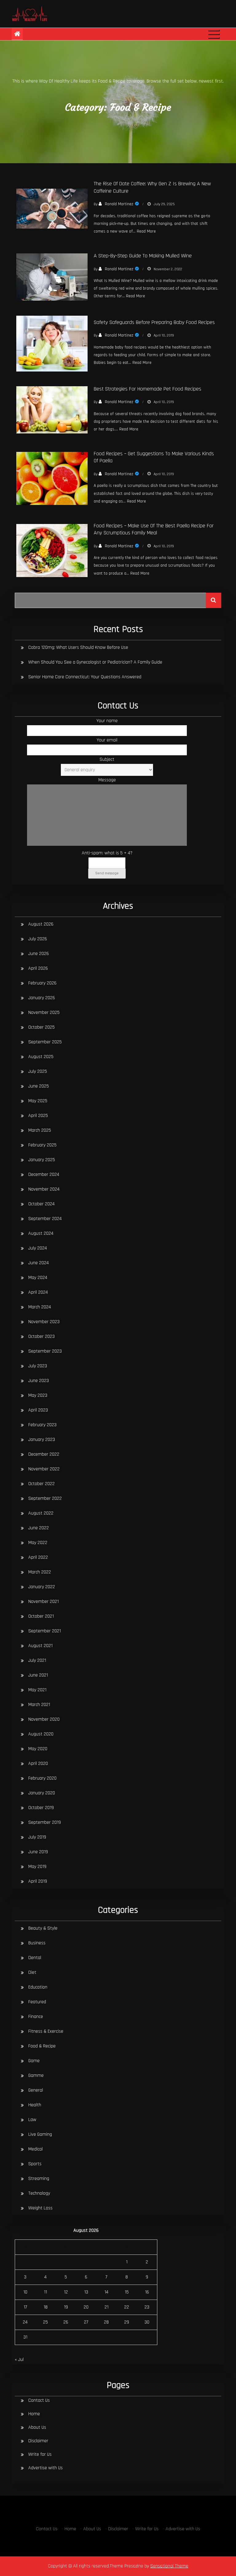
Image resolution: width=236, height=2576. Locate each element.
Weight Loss (40, 2208)
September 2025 (45, 1042)
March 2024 (40, 1307)
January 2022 (42, 1587)
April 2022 (38, 1557)
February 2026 (42, 983)
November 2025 (44, 1013)
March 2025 (40, 1130)
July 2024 (38, 1248)
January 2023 (42, 1440)
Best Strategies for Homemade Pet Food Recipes (147, 389)
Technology (39, 2193)
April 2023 (38, 1410)
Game (34, 2061)
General (36, 2090)
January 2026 (42, 998)
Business (37, 1943)
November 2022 (44, 1469)
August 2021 (40, 1646)
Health (35, 2105)
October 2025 (41, 1027)
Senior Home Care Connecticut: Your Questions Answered (85, 677)
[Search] (214, 600)
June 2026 (39, 954)
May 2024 (38, 1278)
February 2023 (42, 1425)
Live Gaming (40, 2134)
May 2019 (37, 1867)
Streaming (39, 2179)
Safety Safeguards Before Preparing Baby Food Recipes (154, 322)
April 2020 (38, 1764)
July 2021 (37, 1660)
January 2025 (42, 1160)
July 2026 (38, 939)
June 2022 (39, 1528)
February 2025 (42, 1145)
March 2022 (40, 1572)
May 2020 (38, 1749)
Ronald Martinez (119, 204)
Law (32, 2120)
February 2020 (42, 1778)
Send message (107, 873)
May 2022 (38, 1543)
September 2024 (45, 1219)
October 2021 (41, 1616)
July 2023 (38, 1366)
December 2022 (44, 1454)
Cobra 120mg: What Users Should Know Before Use (78, 647)
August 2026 (41, 924)
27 (86, 2322)
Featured (37, 2002)
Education (38, 1987)
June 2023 (39, 1381)
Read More (146, 231)
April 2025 (38, 1116)
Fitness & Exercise (46, 2031)
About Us (37, 2427)
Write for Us (40, 2454)
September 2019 (45, 1822)
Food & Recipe (42, 2046)
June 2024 (39, 1263)
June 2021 (38, 1675)
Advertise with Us (45, 2468)
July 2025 (38, 1071)
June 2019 (38, 1852)
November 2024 (44, 1189)
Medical (35, 2149)
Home (34, 2414)
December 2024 (44, 1174)
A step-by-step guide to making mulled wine (143, 256)
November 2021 (43, 1602)
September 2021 (45, 1631)
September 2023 (45, 1351)
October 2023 (41, 1336)
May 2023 (38, 1395)
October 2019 (41, 1808)
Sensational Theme (169, 2566)
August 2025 (41, 1057)
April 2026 (38, 968)
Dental (35, 1958)
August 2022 (41, 1513)
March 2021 (39, 1705)
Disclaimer (38, 2441)
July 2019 (37, 1837)
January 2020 (42, 1793)
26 (66, 2322)
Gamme (36, 2075)
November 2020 (44, 1719)
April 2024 (38, 1292)
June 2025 (39, 1086)
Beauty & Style (43, 1928)
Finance (36, 2017)
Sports (35, 2164)
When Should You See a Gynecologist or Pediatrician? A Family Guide (95, 662)
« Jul (19, 2360)
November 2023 (44, 1322)
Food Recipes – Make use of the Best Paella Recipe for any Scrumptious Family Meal (154, 529)
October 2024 (41, 1204)
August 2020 (41, 1734)
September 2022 (45, 1498)
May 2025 (38, 1101)
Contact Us (39, 2400)
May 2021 (37, 1690)
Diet (32, 1972)
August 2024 (41, 1233)
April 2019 (38, 1881)
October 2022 (41, 1484)
